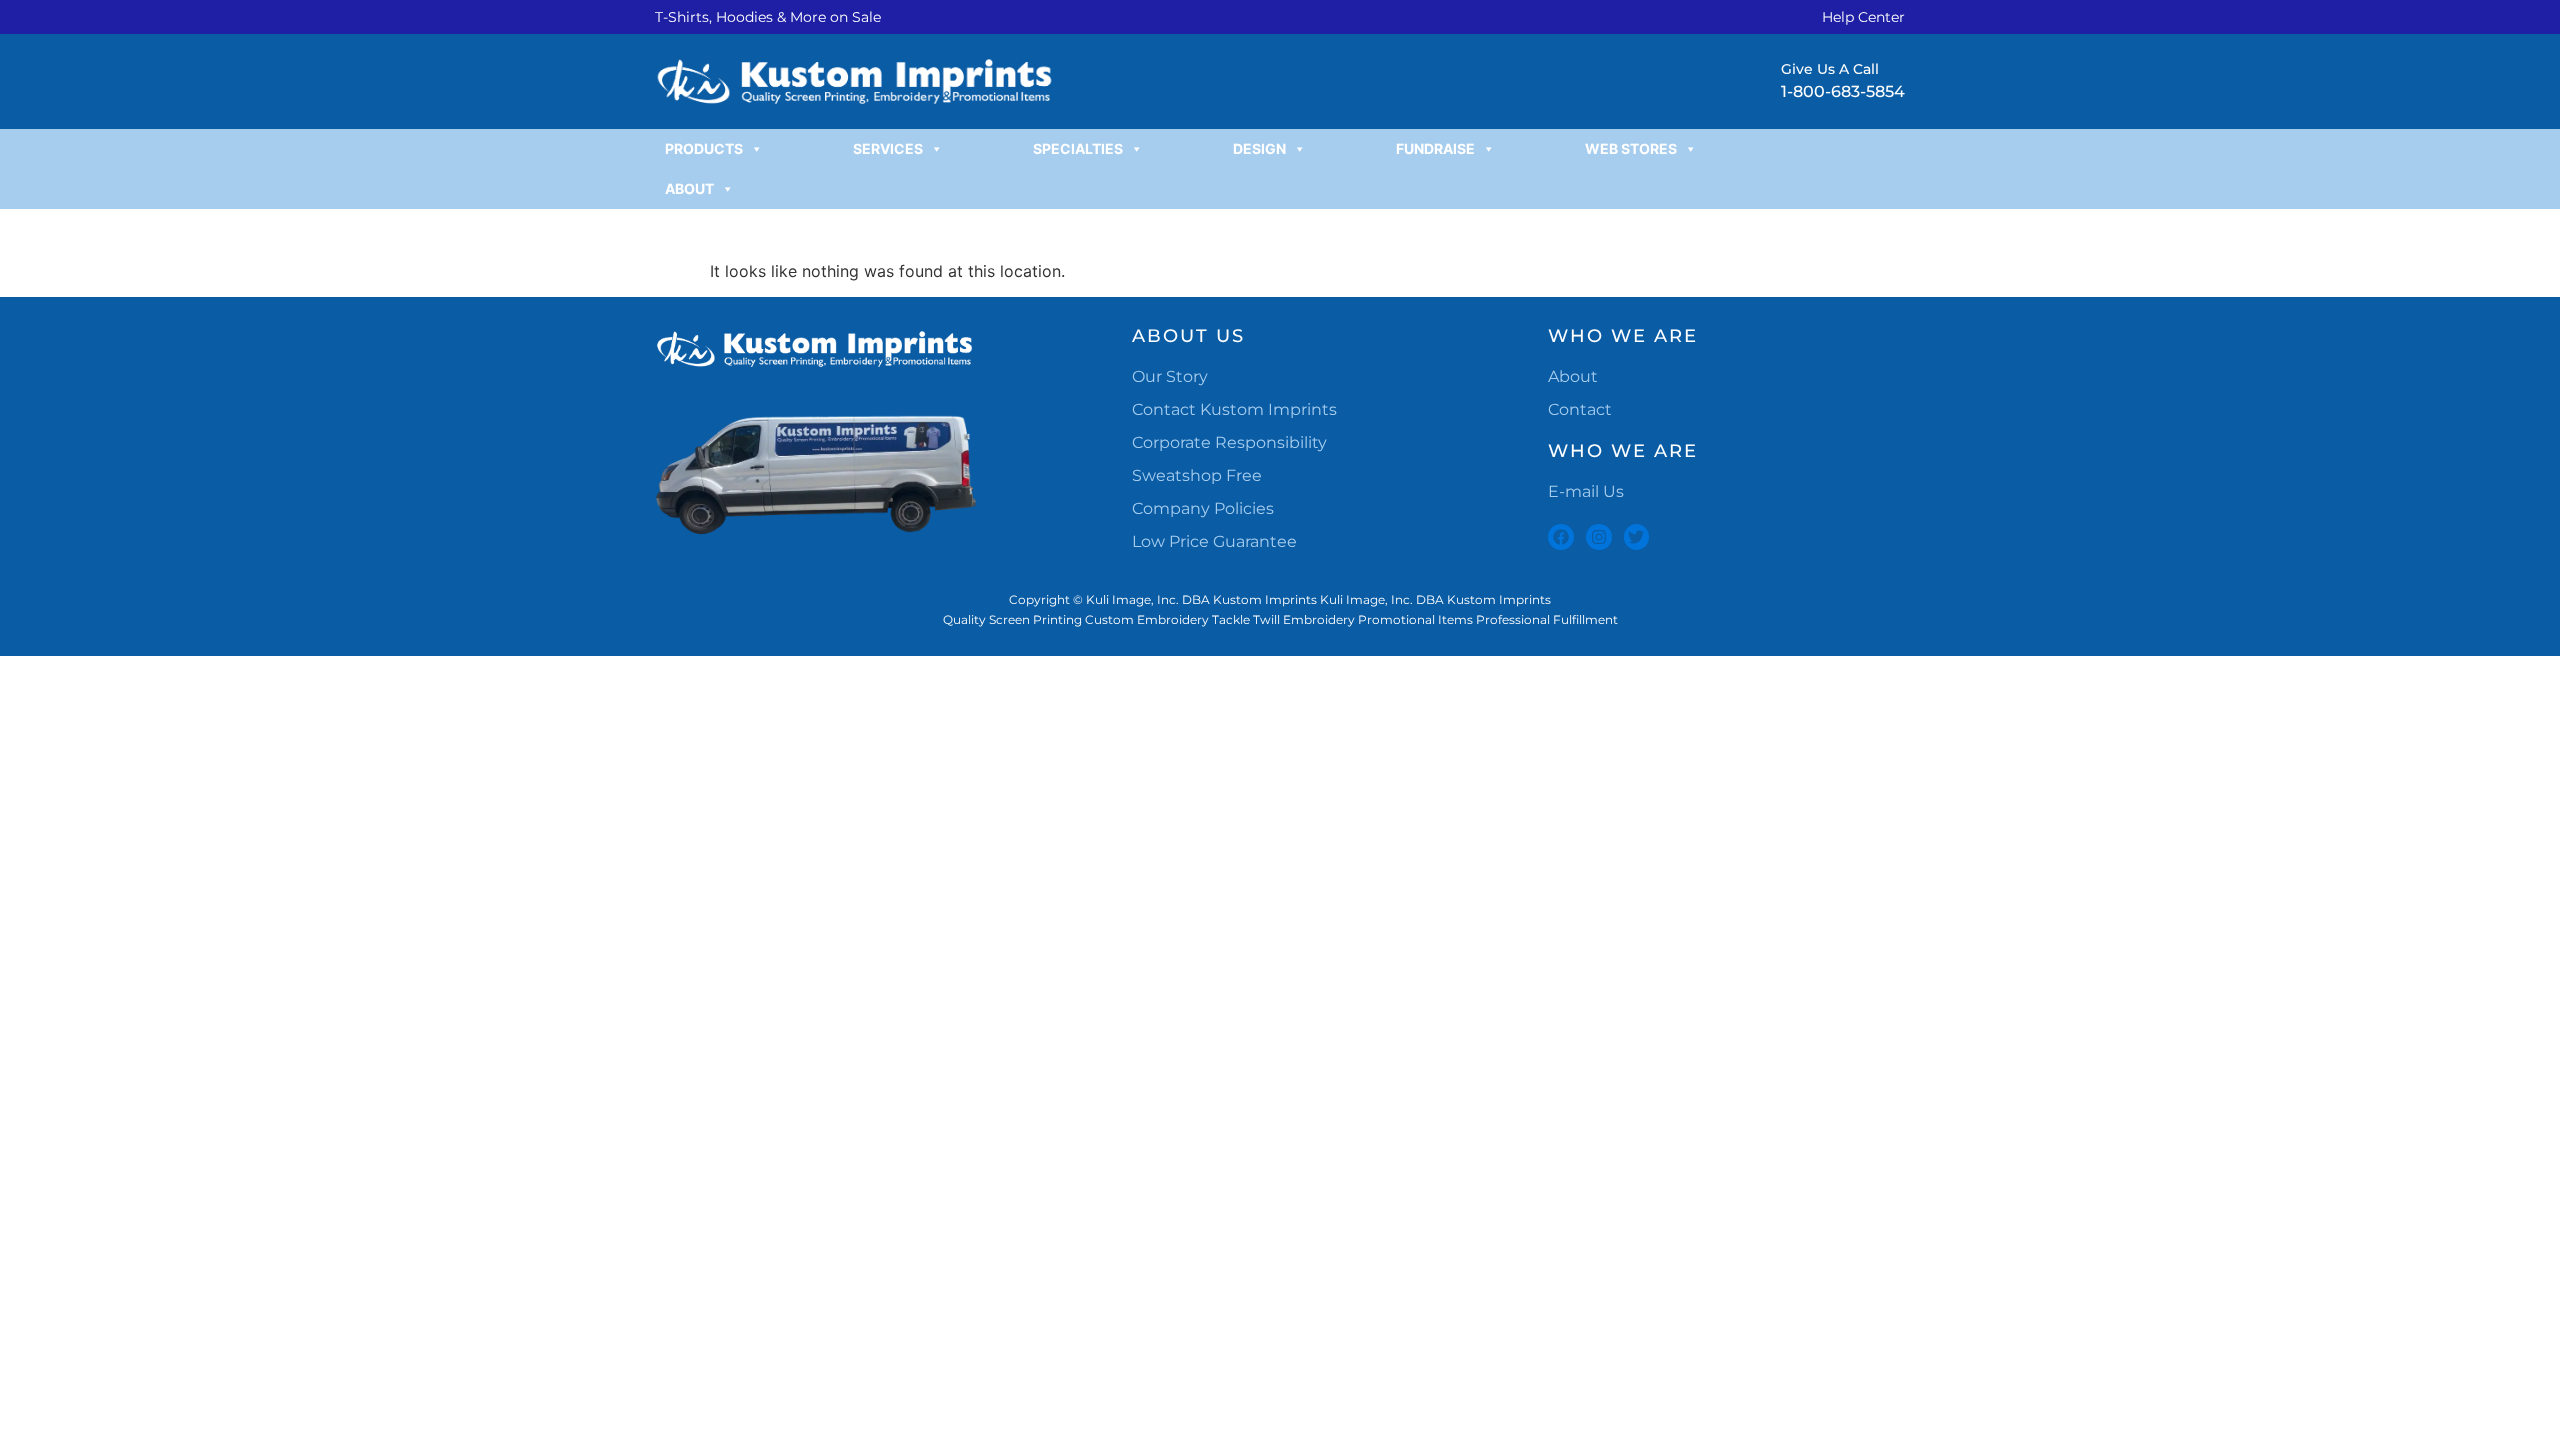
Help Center (1863, 17)
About (689, 188)
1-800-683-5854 (1843, 91)
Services (888, 148)
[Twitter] (1637, 537)
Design (1259, 148)
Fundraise (1435, 148)
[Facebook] (1561, 537)
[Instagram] (1599, 537)
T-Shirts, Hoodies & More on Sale (768, 17)
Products (704, 148)
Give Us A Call (1830, 69)
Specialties (1078, 148)
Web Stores (1631, 148)
